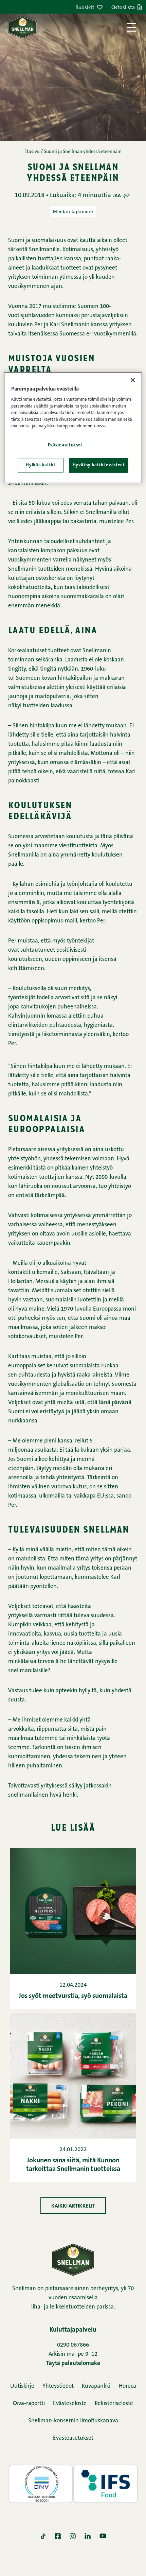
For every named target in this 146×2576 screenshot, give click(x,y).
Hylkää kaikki (40, 465)
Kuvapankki (96, 2386)
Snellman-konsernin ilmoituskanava (73, 2421)
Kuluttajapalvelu (73, 2330)
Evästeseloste (70, 2404)
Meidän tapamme (73, 211)
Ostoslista (123, 8)
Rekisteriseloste (114, 2404)
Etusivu (32, 152)
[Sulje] (133, 380)
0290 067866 (73, 2345)
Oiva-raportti (29, 2404)
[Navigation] (132, 27)
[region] (73, 428)
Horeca (127, 2386)
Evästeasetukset (73, 2438)
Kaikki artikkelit (73, 2206)
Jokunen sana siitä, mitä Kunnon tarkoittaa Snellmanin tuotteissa (73, 2165)
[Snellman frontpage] (23, 27)
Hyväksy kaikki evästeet (99, 465)
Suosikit (85, 8)
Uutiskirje (22, 2386)
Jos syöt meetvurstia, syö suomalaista (73, 1996)
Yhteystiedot (58, 2386)
